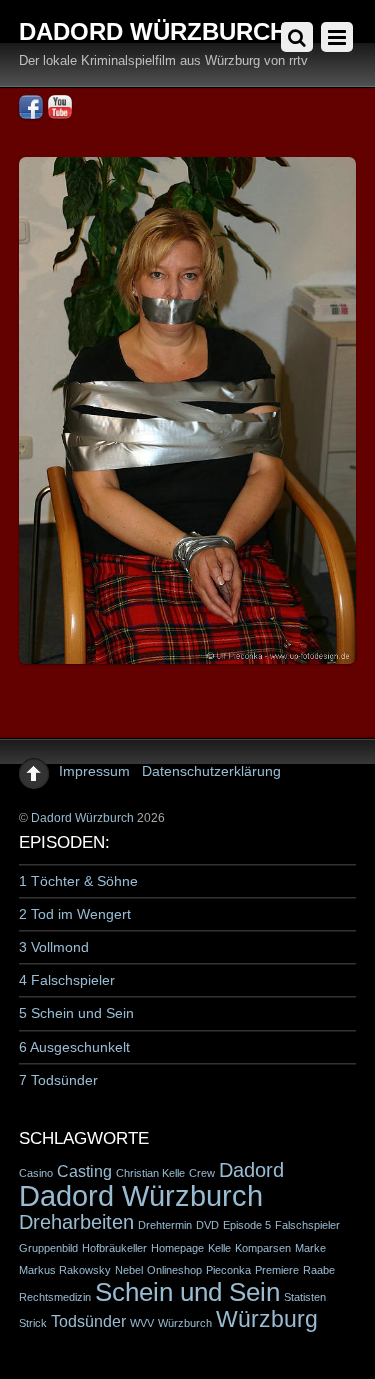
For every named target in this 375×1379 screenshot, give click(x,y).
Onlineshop (174, 1270)
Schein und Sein (187, 1292)
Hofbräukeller (114, 1248)
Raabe (319, 1270)
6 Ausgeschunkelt (74, 1047)
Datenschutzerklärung (211, 771)
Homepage (177, 1248)
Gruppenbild (48, 1248)
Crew (202, 1173)
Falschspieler (307, 1225)
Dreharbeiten (76, 1222)
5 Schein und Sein (76, 1013)
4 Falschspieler (67, 980)
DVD (207, 1225)
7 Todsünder (58, 1080)
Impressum (94, 771)
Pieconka (228, 1270)
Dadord (251, 1170)
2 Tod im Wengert (75, 914)
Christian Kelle (150, 1173)
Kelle (219, 1248)
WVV (142, 1323)
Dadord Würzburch (82, 818)
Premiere (277, 1270)
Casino (36, 1173)
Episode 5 (247, 1225)
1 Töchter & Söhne (78, 881)
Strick (33, 1323)
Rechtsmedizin (55, 1297)
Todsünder (88, 1321)
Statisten (305, 1297)
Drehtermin (165, 1225)
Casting (84, 1171)
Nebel (129, 1270)
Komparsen (263, 1248)
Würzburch (185, 1323)
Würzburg (267, 1319)
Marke (310, 1248)
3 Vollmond (54, 947)
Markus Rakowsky (65, 1270)
